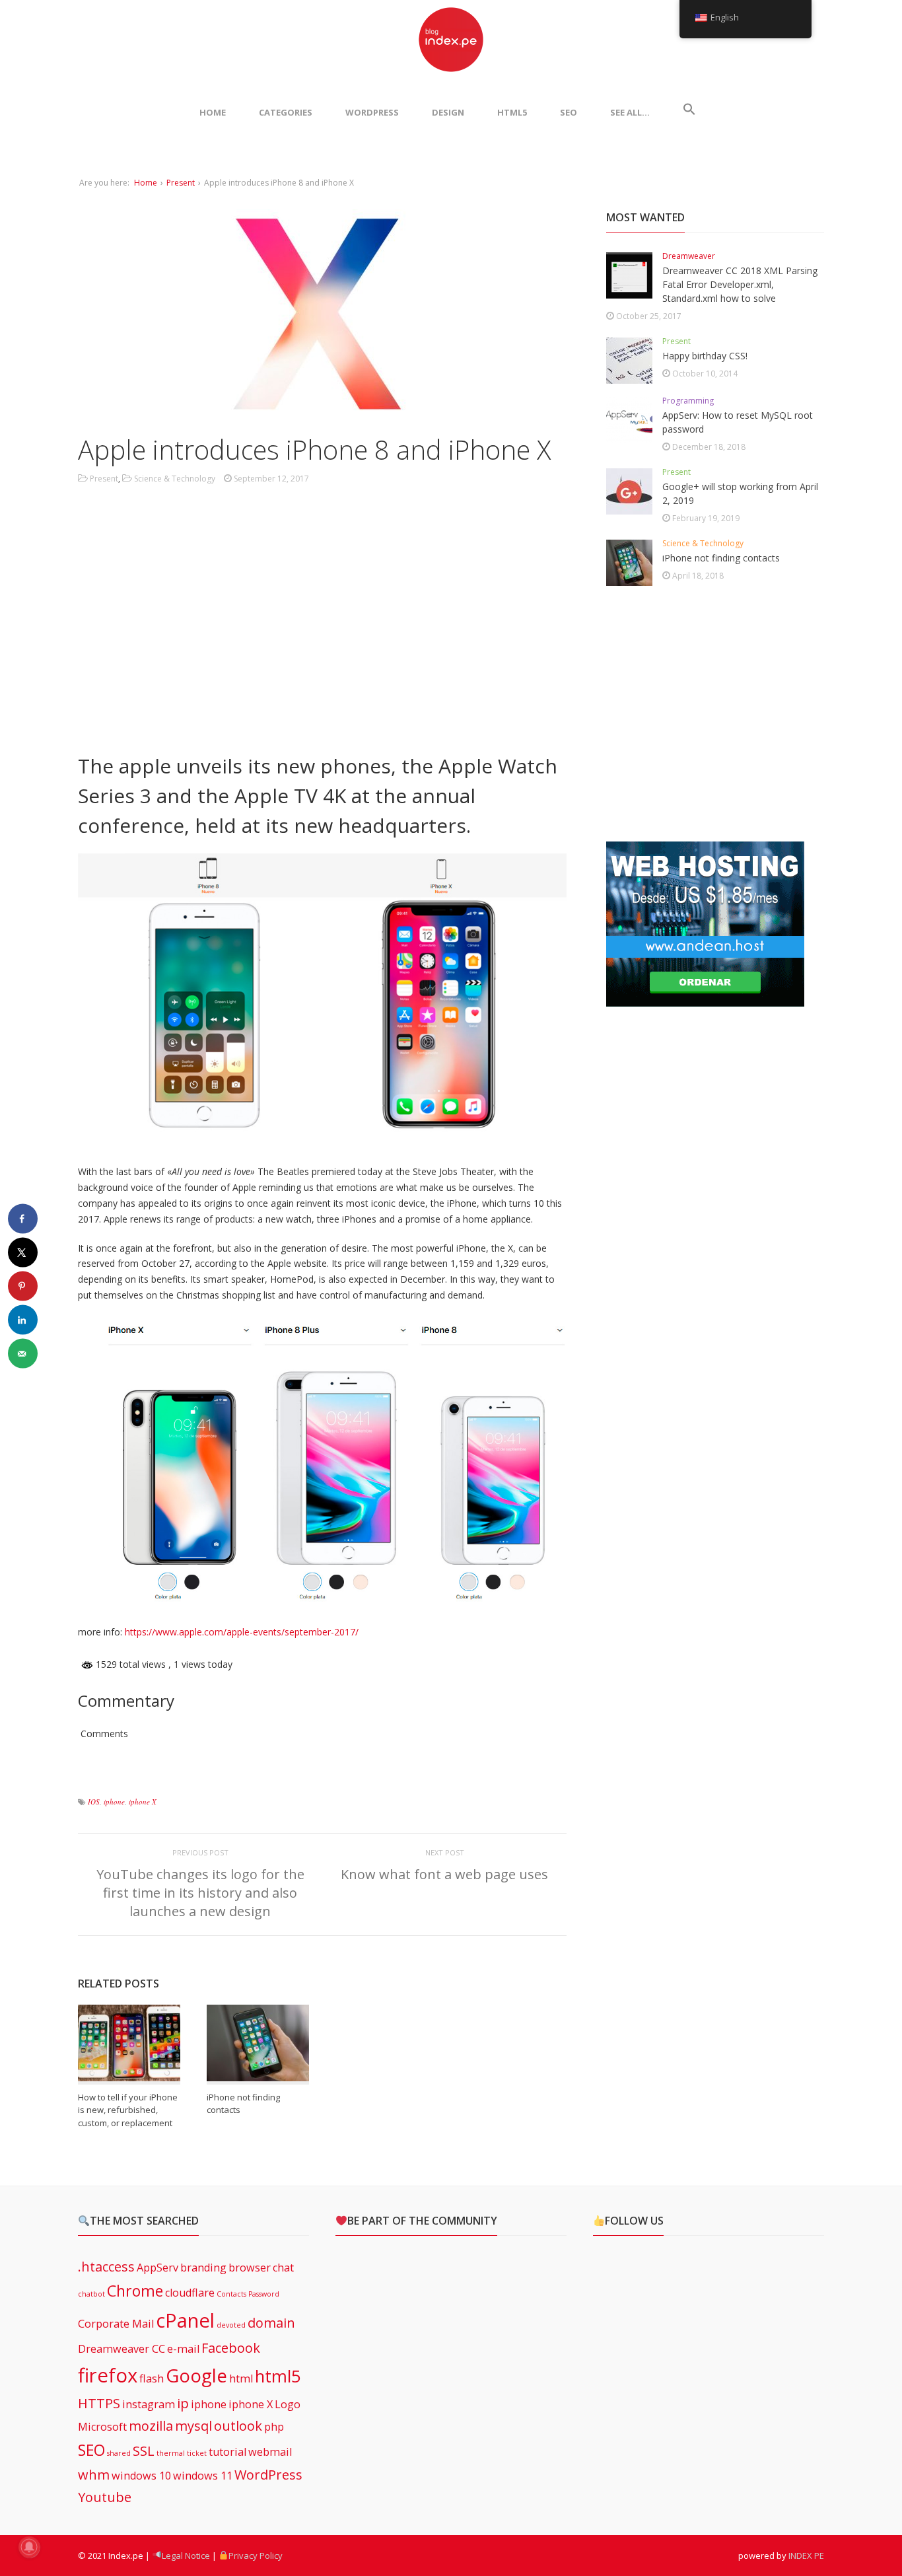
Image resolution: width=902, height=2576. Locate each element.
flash (152, 2379)
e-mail (183, 2349)
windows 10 (141, 2476)
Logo (288, 2404)
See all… (630, 112)
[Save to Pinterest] (23, 1286)
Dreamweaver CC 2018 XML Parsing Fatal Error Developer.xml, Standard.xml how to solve (740, 284)
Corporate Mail (116, 2324)
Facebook (231, 2348)
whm (94, 2475)
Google (196, 2375)
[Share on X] (23, 1253)
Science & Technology (175, 479)
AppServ (157, 2268)
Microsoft (102, 2427)
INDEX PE (806, 2556)
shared (119, 2453)
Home (146, 183)
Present (181, 183)
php (274, 2427)
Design (448, 112)
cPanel (185, 2320)
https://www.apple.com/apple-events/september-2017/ (242, 1632)
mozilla (151, 2426)
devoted (231, 2325)
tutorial (227, 2452)
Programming (688, 401)
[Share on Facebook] (23, 1219)
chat (283, 2268)
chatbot (91, 2294)
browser (250, 2268)
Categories (286, 112)
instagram (149, 2404)
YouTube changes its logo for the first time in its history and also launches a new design (200, 1893)
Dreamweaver (689, 256)
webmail (270, 2452)
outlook (238, 2426)
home (213, 112)
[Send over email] (23, 1354)
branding (203, 2268)
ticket (197, 2453)
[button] (689, 112)
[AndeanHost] (705, 999)
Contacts (231, 2294)
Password (264, 2294)
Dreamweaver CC (121, 2349)
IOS (94, 1802)
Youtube (105, 2497)
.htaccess (106, 2267)
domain (271, 2323)
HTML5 (512, 112)
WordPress (372, 112)
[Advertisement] (322, 629)
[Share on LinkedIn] (23, 1320)
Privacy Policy (256, 2556)
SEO (569, 112)
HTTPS (99, 2403)
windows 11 (203, 2476)
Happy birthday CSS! (705, 356)
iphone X (143, 1802)
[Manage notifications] (29, 2547)
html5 (278, 2376)
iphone (114, 1802)
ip (183, 2403)
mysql (193, 2426)
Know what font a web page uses (444, 1874)
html (241, 2379)
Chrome (135, 2291)
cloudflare (190, 2293)
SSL (144, 2451)
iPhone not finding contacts (721, 558)
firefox (108, 2375)
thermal (171, 2453)
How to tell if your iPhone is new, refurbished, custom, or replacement (128, 2110)
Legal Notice (186, 2556)
